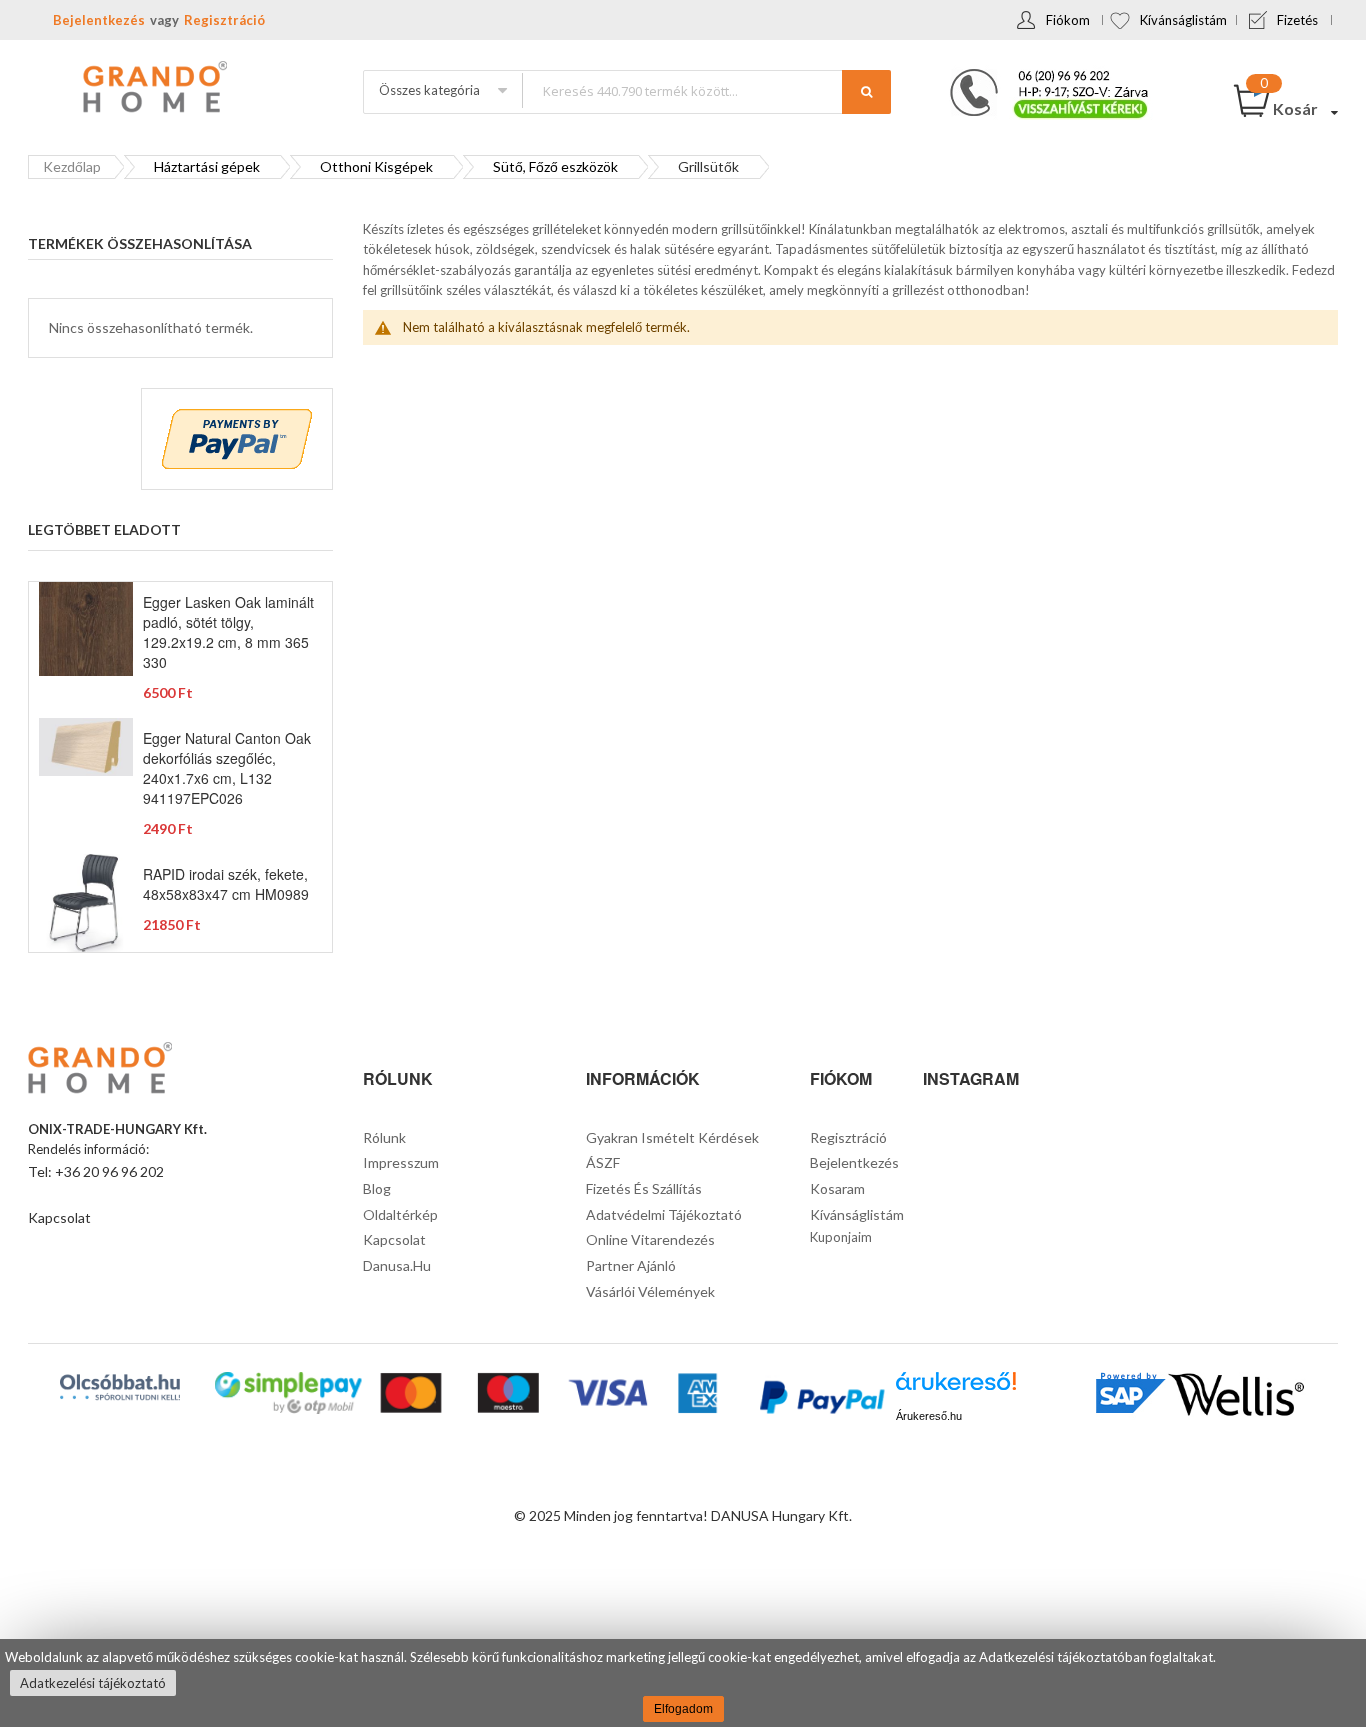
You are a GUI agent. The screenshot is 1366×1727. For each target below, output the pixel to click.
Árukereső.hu (929, 1416)
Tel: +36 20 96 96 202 (96, 1171)
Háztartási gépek (207, 166)
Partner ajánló (631, 1265)
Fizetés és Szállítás (644, 1188)
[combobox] (706, 90)
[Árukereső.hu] (956, 1388)
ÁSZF (603, 1162)
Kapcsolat (59, 1217)
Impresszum (401, 1162)
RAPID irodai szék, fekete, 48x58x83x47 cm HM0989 (226, 884)
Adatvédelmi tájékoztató (664, 1214)
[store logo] (153, 89)
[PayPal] (820, 1399)
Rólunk (384, 1137)
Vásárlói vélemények (650, 1291)
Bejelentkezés (99, 20)
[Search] (866, 92)
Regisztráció (224, 20)
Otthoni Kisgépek (376, 166)
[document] (683, 1683)
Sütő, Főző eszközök (555, 166)
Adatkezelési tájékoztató (93, 1683)
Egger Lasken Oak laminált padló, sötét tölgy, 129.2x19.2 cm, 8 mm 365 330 (228, 632)
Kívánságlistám (1183, 20)
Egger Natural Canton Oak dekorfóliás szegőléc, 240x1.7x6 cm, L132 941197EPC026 (227, 768)
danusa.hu (397, 1265)
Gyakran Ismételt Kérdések (672, 1137)
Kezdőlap (72, 166)
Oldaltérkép (400, 1214)
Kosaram (837, 1188)
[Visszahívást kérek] (1041, 75)
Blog (377, 1188)
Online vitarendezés (650, 1239)
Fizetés (1297, 20)
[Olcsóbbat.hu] (120, 1387)
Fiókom (1068, 20)
